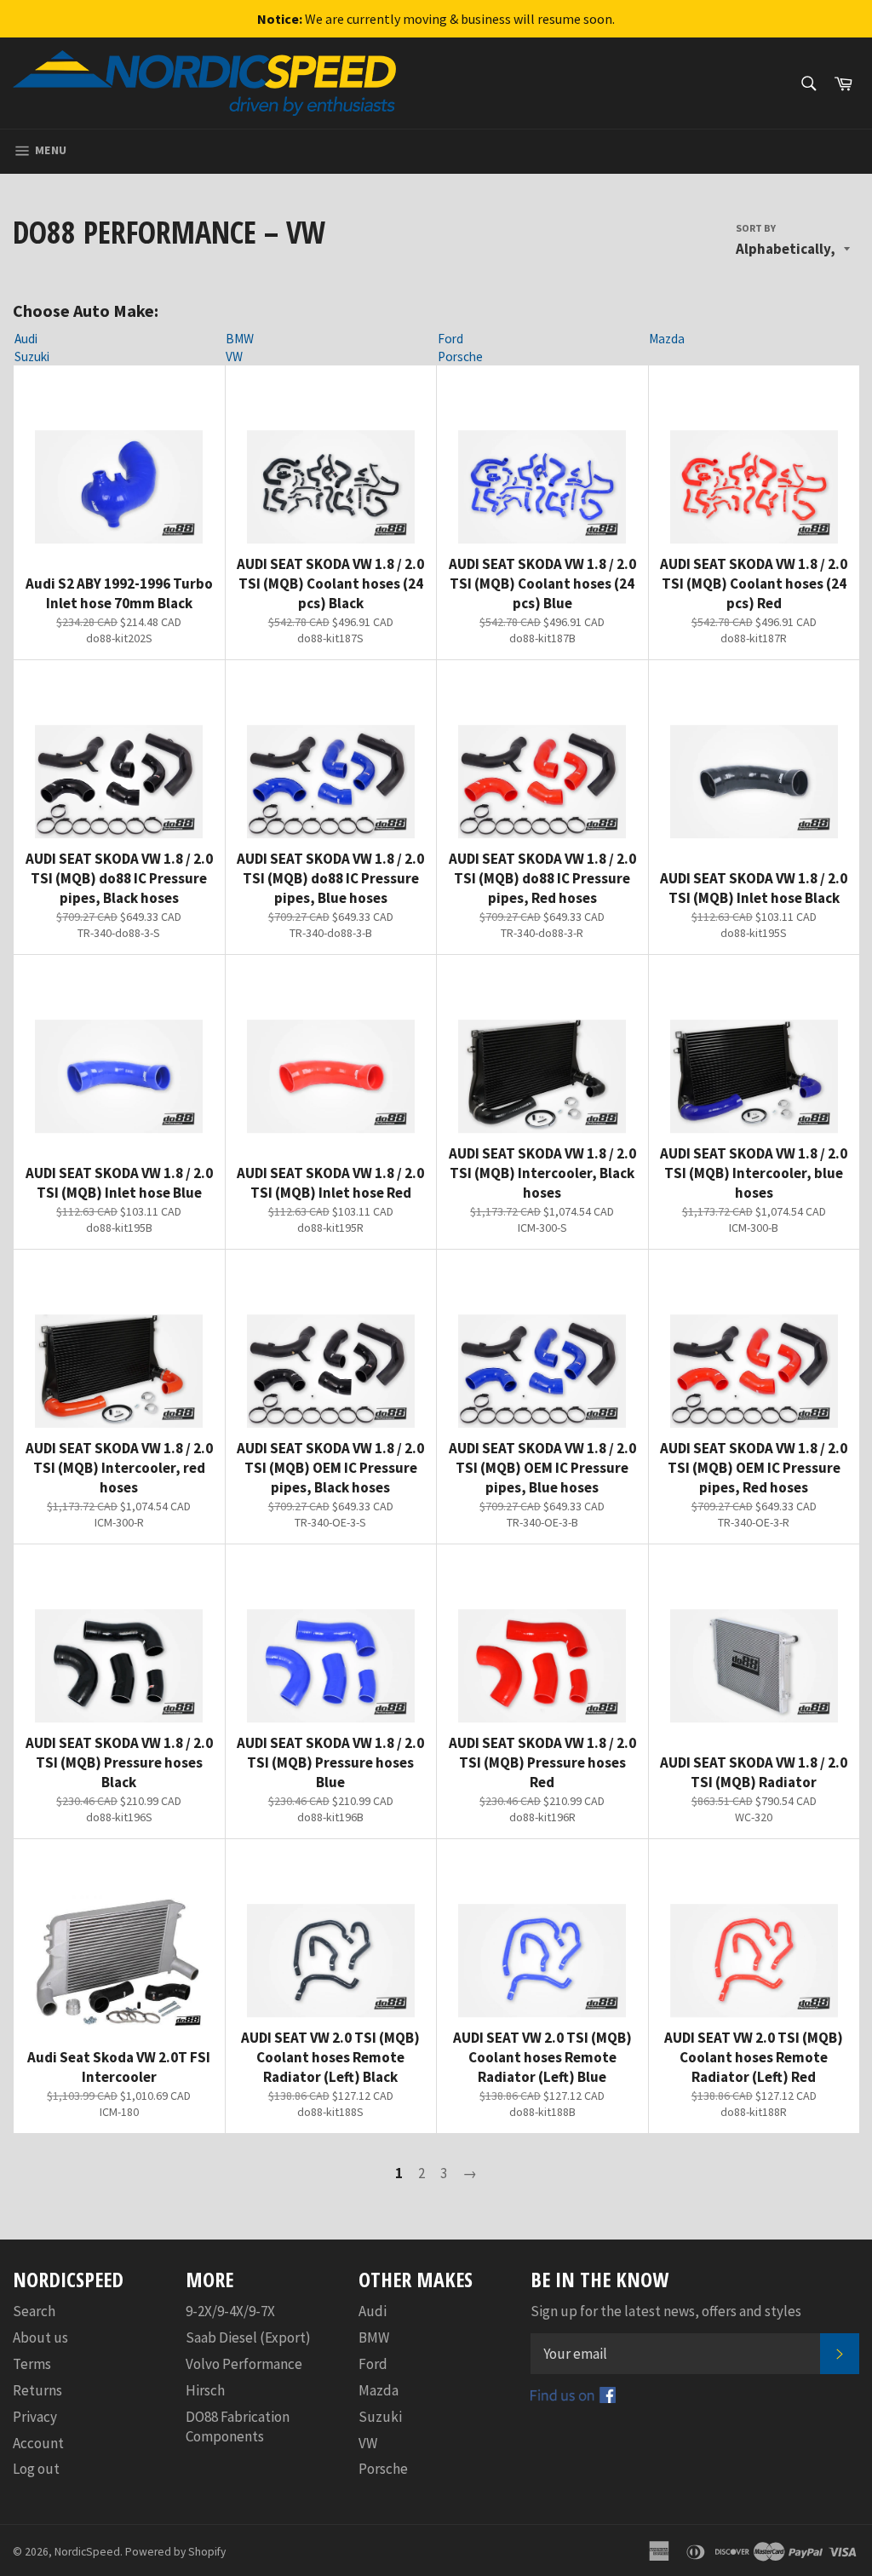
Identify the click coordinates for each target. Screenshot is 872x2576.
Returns (37, 2390)
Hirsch (205, 2390)
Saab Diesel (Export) (248, 2337)
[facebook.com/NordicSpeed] (573, 2398)
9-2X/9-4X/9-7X (230, 2311)
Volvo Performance (244, 2364)
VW (234, 356)
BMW (240, 339)
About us (40, 2337)
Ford (450, 339)
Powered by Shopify (175, 2552)
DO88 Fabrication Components (238, 2426)
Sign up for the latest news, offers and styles (666, 2311)
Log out (36, 2469)
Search (34, 2311)
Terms (32, 2364)
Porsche (460, 356)
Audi (26, 339)
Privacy (35, 2417)
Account (38, 2443)
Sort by (756, 228)
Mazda (667, 339)
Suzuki (32, 356)
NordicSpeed (87, 2552)
